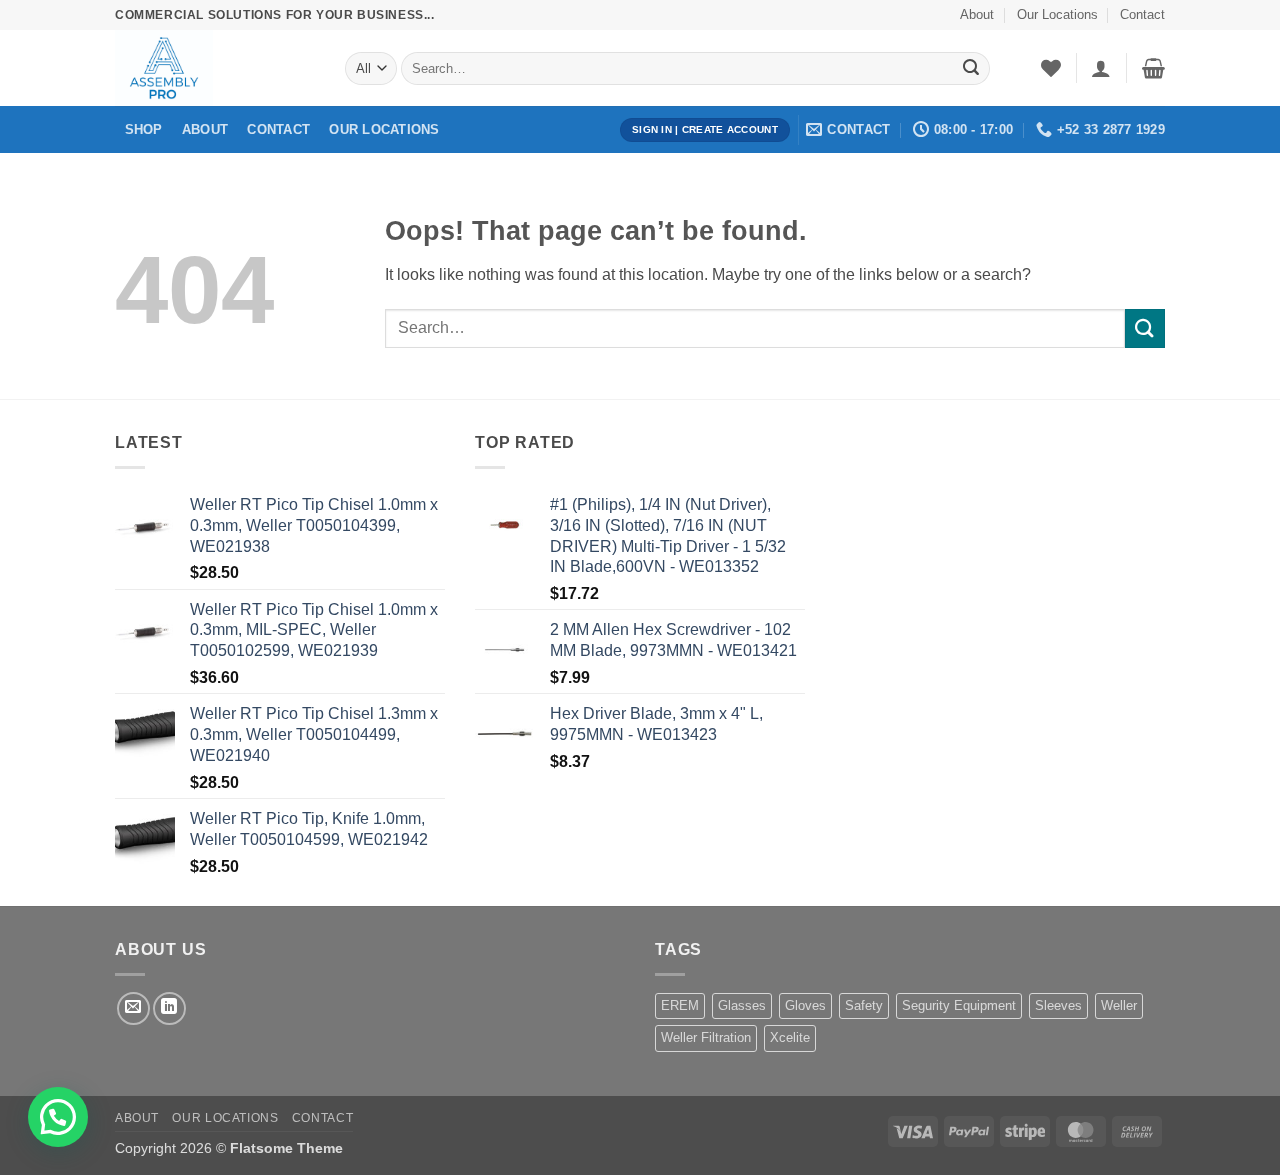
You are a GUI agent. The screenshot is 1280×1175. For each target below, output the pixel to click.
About (977, 14)
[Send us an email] (133, 1008)
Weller (1119, 1005)
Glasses (742, 1005)
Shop (144, 129)
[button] (1101, 68)
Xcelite (790, 1037)
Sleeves (1058, 1005)
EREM (680, 1005)
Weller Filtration (706, 1037)
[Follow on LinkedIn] (169, 1008)
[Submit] (971, 69)
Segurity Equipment (959, 1005)
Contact (1142, 14)
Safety (864, 1005)
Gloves (805, 1005)
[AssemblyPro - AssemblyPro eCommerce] (215, 68)
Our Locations (1057, 14)
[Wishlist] (1051, 68)
